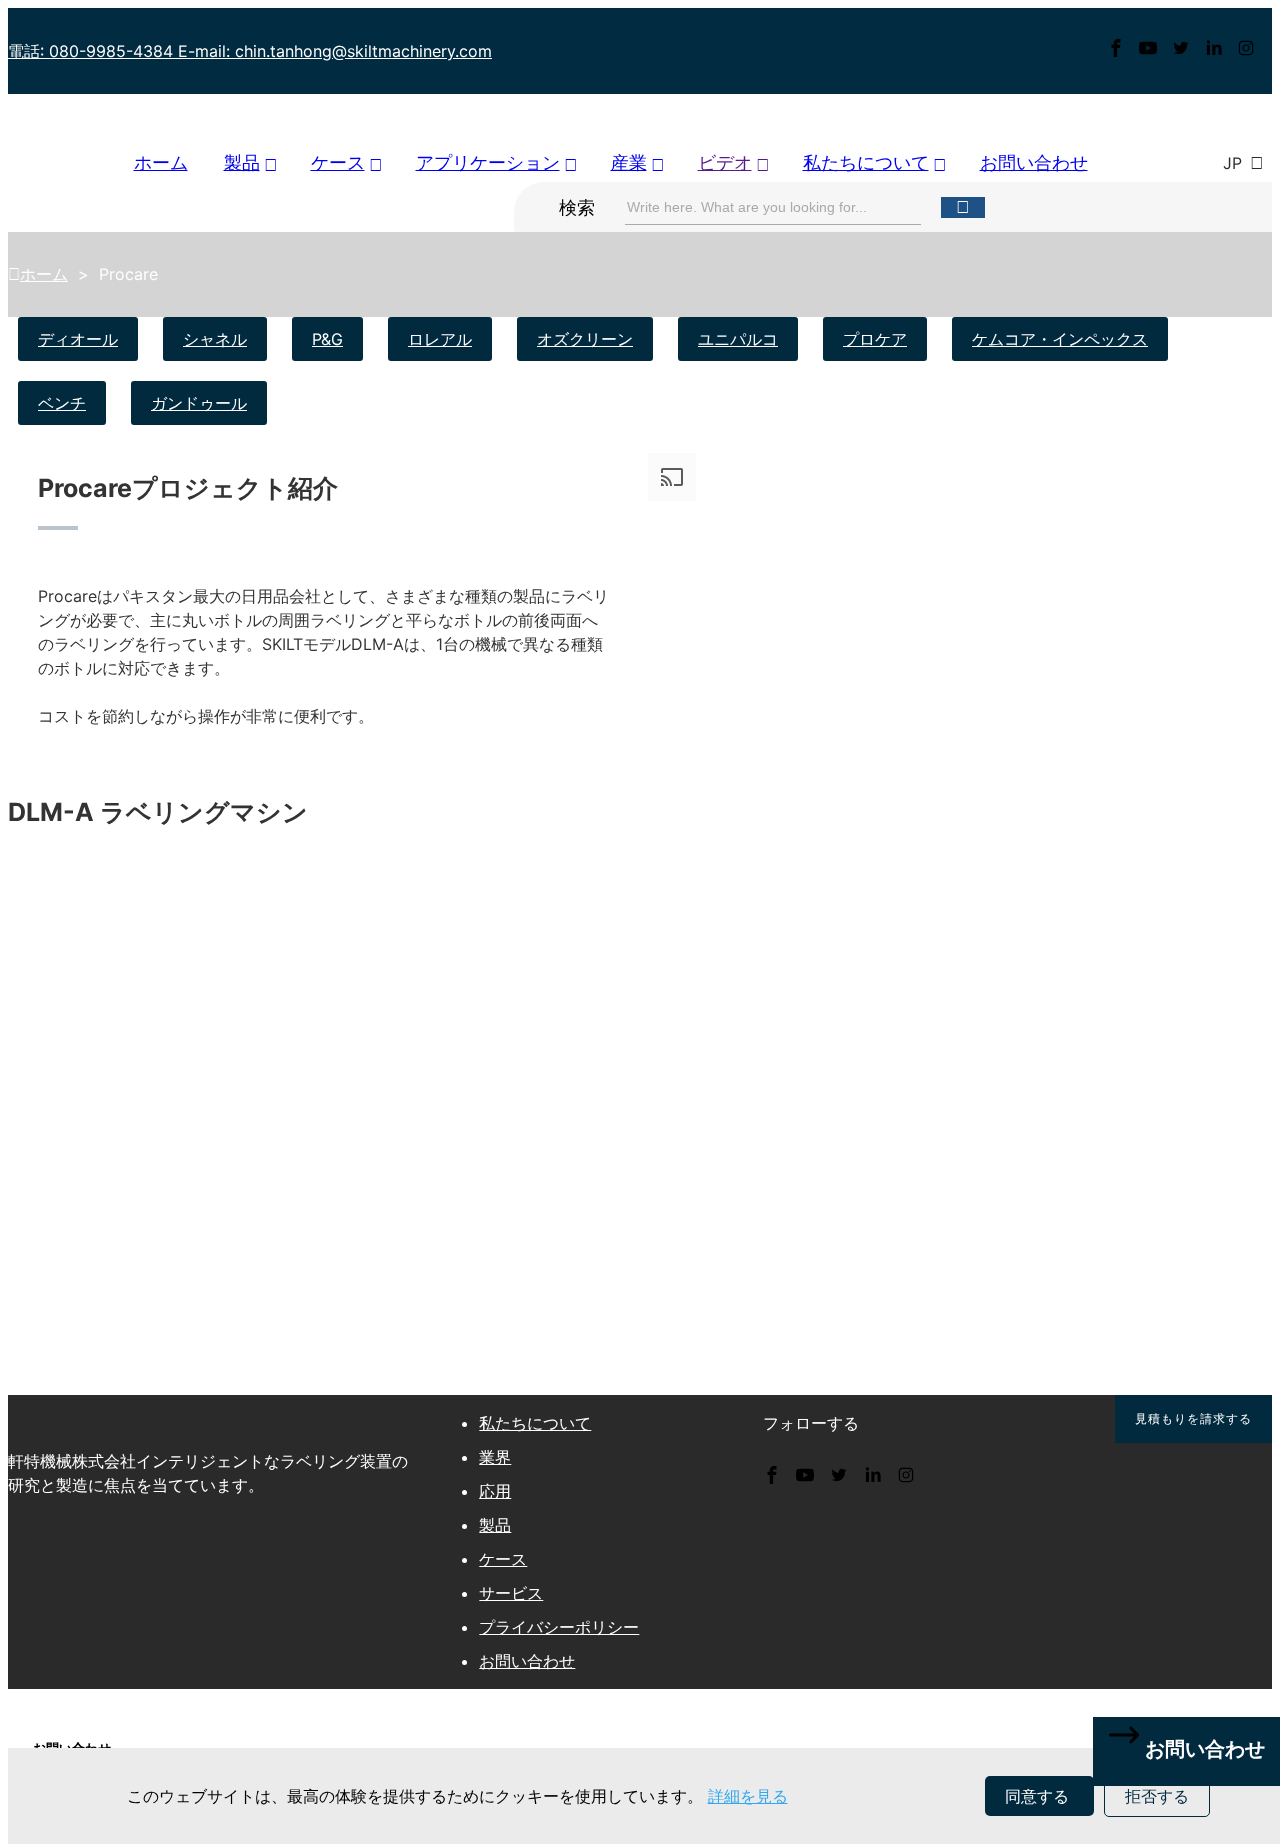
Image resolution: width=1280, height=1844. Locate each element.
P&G (327, 339)
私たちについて (866, 162)
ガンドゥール (199, 403)
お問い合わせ (1034, 162)
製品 (242, 162)
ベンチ (62, 403)
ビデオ (725, 162)
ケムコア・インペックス (1060, 339)
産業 (629, 162)
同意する (1039, 1796)
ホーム (161, 162)
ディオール (78, 339)
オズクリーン (585, 339)
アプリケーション (488, 162)
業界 (495, 1457)
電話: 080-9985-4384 (93, 51)
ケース (338, 162)
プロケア (875, 339)
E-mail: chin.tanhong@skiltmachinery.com (335, 51)
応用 (495, 1491)
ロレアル (440, 339)
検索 (577, 207)
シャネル (215, 339)
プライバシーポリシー (559, 1627)
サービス (511, 1593)
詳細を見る (748, 1796)
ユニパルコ (738, 339)
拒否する (1157, 1796)
